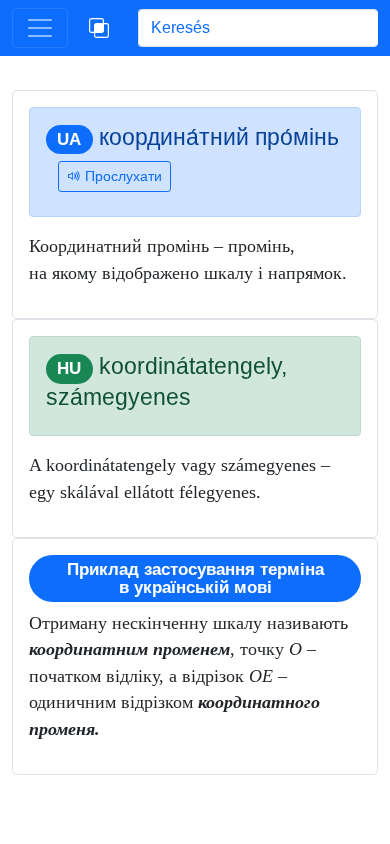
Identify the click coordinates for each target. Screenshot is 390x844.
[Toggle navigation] (40, 28)
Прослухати (121, 176)
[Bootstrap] (99, 28)
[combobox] (258, 28)
